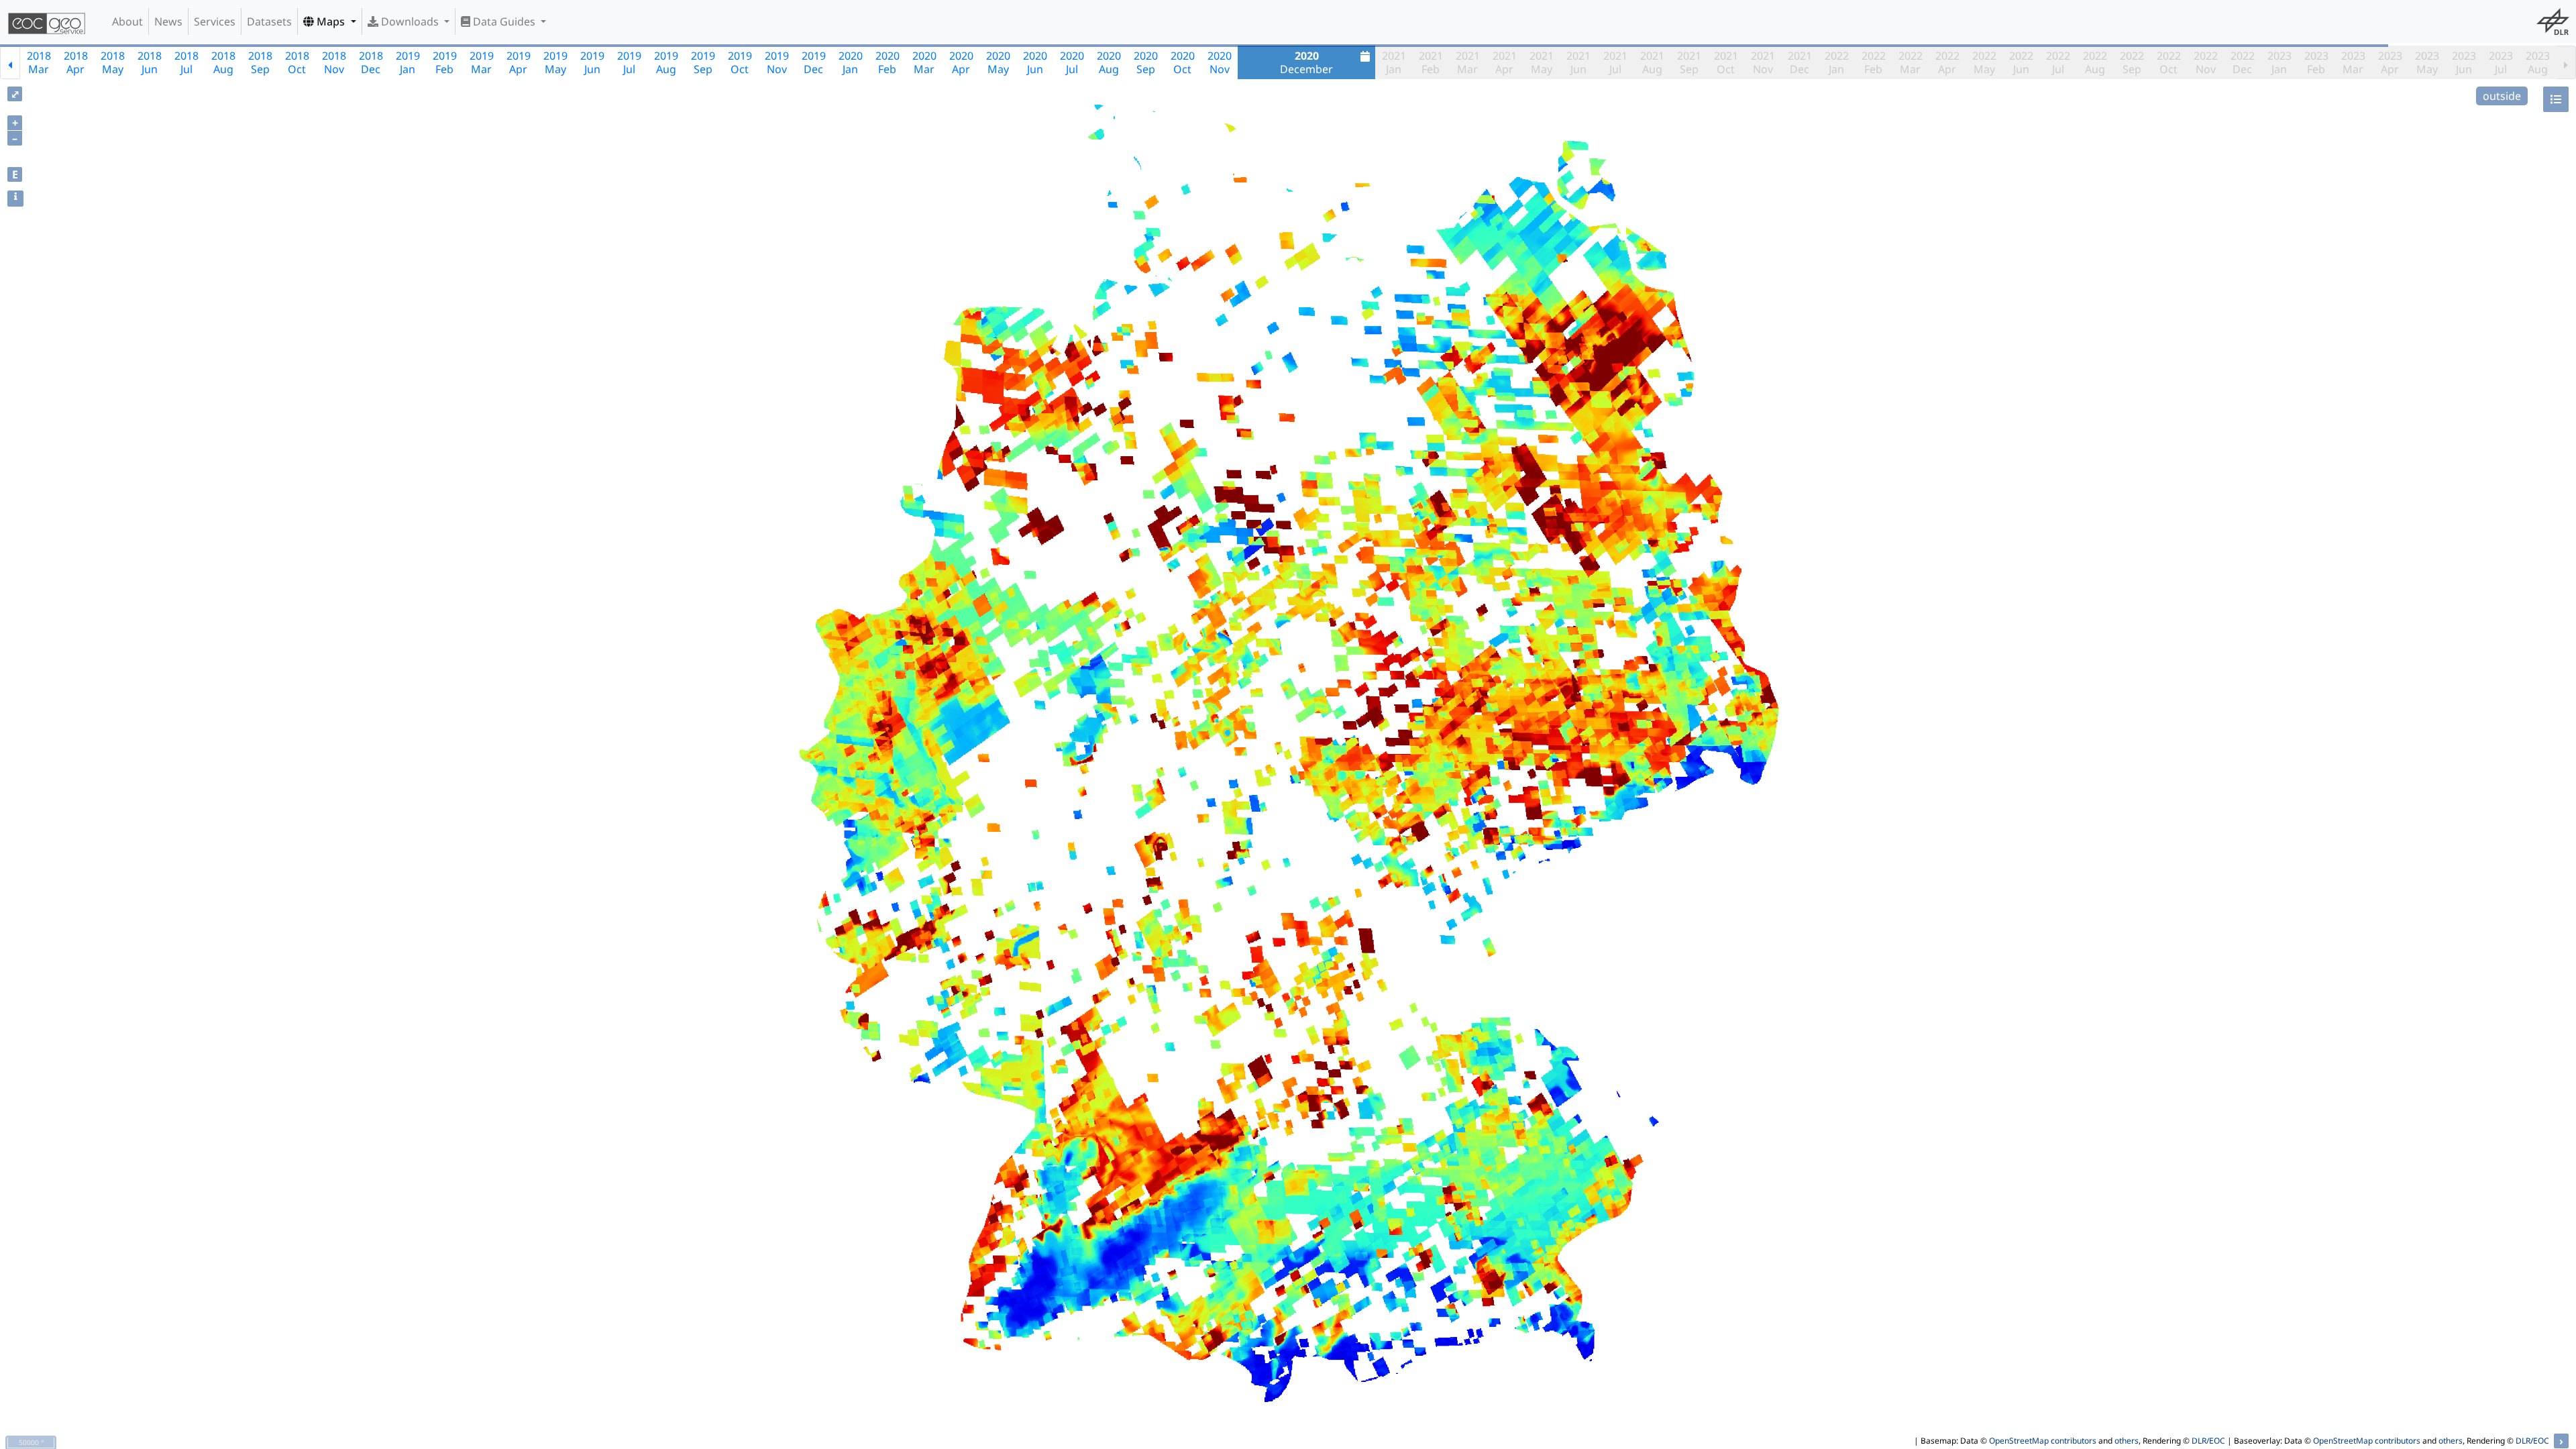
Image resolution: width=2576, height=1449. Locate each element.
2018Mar (39, 62)
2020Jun (1035, 62)
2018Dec (371, 62)
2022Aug (2095, 62)
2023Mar (2353, 62)
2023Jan (2279, 62)
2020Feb (888, 62)
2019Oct (740, 62)
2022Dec (2243, 62)
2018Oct (297, 62)
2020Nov (1220, 62)
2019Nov (777, 62)
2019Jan (408, 62)
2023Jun (2464, 62)
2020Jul (1072, 62)
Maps (331, 21)
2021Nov (1763, 62)
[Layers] (2556, 99)
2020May (998, 62)
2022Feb (1874, 62)
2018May (113, 62)
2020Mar (924, 62)
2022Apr (1947, 62)
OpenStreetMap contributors (2043, 1441)
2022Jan (1837, 62)
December (1306, 62)
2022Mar (1911, 62)
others (2127, 1441)
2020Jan (851, 62)
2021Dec (1800, 62)
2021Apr (1505, 62)
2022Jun (2021, 62)
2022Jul (2058, 62)
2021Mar (1468, 62)
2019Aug (666, 62)
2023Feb (2316, 62)
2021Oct (1726, 62)
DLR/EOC (2208, 1441)
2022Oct (2169, 62)
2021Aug (1652, 62)
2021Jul (1615, 62)
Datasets (269, 21)
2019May (555, 62)
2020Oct (1183, 62)
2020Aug (1109, 62)
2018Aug (223, 62)
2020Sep (1146, 62)
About (127, 21)
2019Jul (629, 62)
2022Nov (2206, 62)
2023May (2427, 62)
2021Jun (1578, 62)
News (168, 21)
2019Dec (814, 62)
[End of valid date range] (2566, 62)
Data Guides (504, 21)
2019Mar (482, 62)
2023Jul (2501, 62)
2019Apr (519, 62)
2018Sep (260, 62)
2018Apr (76, 62)
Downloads (410, 21)
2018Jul (186, 62)
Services (215, 21)
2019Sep (703, 62)
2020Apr (961, 62)
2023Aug (2538, 62)
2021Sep (1689, 62)
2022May (1984, 62)
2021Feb (1431, 62)
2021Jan (1394, 62)
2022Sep (2132, 62)
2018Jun (150, 62)
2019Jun (592, 62)
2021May (1542, 62)
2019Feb (445, 62)
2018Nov (334, 62)
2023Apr (2390, 62)
